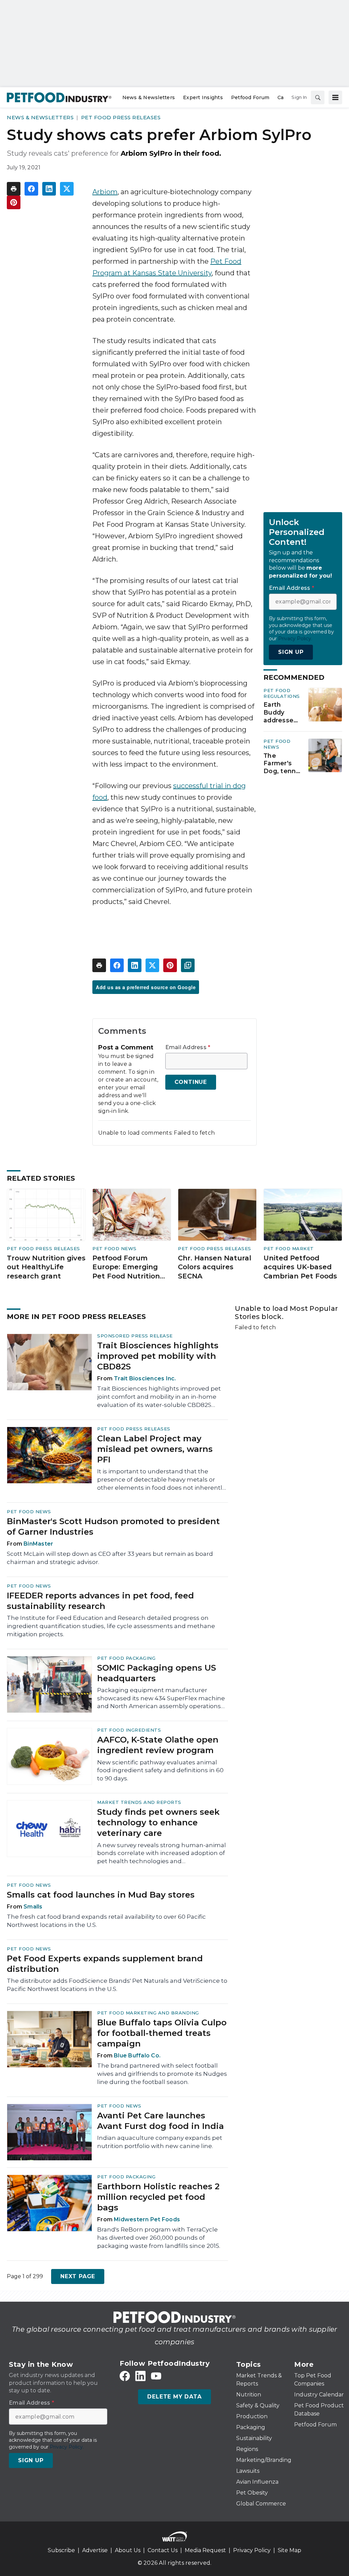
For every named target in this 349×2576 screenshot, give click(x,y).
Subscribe (61, 2550)
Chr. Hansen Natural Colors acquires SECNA (215, 1267)
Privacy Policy (252, 2550)
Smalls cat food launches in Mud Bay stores (101, 1895)
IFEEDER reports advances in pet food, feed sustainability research (100, 1601)
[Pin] (14, 202)
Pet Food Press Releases (121, 117)
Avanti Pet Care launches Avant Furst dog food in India (161, 2121)
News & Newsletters (40, 117)
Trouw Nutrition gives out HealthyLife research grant (46, 1267)
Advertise (95, 2550)
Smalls (33, 1907)
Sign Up (291, 652)
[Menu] (335, 97)
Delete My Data (174, 2397)
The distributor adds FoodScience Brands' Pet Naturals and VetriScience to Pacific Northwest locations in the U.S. (117, 1985)
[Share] (31, 189)
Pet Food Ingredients (129, 1730)
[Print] (14, 189)
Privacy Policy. (295, 639)
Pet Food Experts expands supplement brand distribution (105, 1964)
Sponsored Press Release (135, 1336)
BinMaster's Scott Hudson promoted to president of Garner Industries (113, 1527)
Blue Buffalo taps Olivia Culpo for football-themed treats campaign (162, 2033)
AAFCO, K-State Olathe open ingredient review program (158, 1745)
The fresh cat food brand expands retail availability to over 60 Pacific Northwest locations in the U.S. (106, 1921)
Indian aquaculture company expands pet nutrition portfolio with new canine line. (160, 2142)
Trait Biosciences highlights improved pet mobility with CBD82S (158, 1356)
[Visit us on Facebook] (125, 2376)
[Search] (318, 97)
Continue (191, 1082)
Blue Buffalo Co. (137, 2056)
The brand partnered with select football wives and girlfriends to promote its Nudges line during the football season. (162, 2074)
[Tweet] (67, 189)
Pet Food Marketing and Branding (148, 2013)
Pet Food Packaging (126, 1658)
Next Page (78, 2276)
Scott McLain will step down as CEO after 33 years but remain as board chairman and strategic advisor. (110, 1558)
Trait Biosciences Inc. (145, 1378)
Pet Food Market (289, 1248)
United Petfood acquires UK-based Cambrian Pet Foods (300, 1267)
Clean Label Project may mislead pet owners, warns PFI (155, 1449)
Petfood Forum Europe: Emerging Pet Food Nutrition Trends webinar (126, 1267)
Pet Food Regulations (282, 693)
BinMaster (38, 1544)
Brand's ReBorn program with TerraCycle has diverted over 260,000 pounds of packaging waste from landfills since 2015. (159, 2238)
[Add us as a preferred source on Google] (188, 965)
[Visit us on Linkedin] (140, 2376)
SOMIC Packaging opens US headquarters (157, 1673)
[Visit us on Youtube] (156, 2376)
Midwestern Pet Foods (147, 2219)
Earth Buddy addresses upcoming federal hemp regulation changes (280, 712)
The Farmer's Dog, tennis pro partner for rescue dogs (282, 764)
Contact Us (163, 2550)
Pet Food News (277, 744)
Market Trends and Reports (139, 1802)
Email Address (188, 1047)
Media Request (205, 2550)
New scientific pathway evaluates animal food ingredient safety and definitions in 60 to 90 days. (160, 1770)
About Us (128, 2550)
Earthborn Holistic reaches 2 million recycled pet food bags (158, 2197)
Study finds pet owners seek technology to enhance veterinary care (158, 1822)
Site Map (290, 2550)
